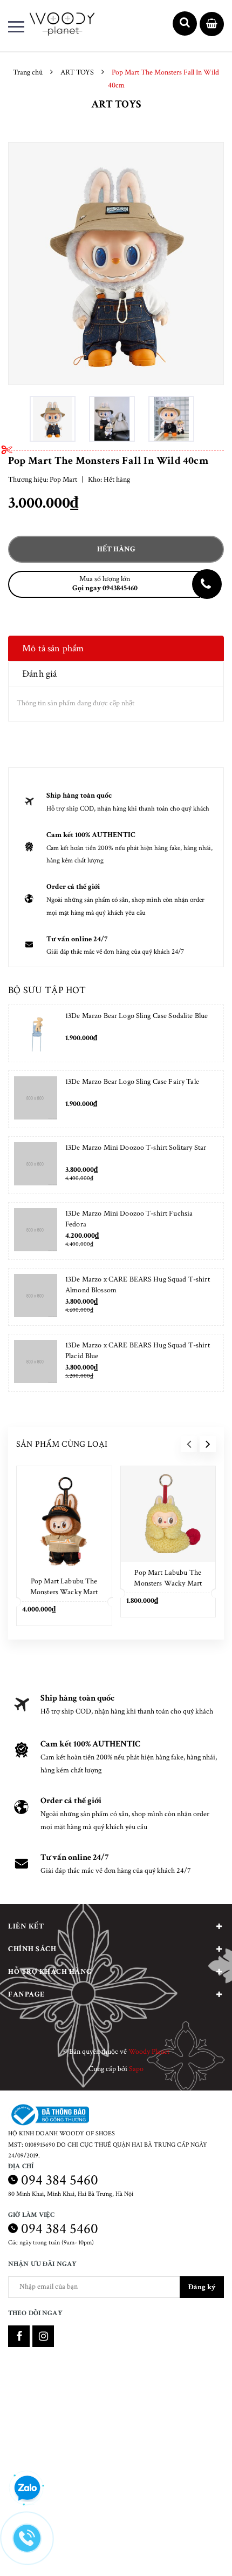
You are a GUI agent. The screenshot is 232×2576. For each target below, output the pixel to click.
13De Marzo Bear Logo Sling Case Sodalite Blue (137, 1016)
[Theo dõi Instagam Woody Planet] (43, 2336)
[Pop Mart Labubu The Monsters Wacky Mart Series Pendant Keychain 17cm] (64, 1518)
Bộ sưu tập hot (47, 990)
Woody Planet (149, 2052)
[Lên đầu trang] (193, 2552)
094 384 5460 (60, 2180)
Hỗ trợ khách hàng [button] (50, 1972)
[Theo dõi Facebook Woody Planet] (19, 2336)
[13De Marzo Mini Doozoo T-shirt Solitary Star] (36, 1165)
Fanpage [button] (26, 1994)
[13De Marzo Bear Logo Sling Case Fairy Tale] (36, 1099)
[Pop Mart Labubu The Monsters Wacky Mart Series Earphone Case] (168, 1514)
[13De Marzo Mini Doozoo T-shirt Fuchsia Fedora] (36, 1231)
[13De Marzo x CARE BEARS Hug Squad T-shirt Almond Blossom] (36, 1297)
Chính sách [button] (32, 1949)
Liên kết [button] (26, 1926)
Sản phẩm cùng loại (62, 1444)
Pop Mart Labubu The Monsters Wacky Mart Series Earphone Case (168, 1583)
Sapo (136, 2069)
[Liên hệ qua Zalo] (27, 2489)
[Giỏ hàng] (212, 25)
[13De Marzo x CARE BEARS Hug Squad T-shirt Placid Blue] (36, 1363)
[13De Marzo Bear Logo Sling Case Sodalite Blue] (36, 1033)
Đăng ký (202, 2287)
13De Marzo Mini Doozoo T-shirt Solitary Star (136, 1148)
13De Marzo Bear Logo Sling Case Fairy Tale (132, 1082)
